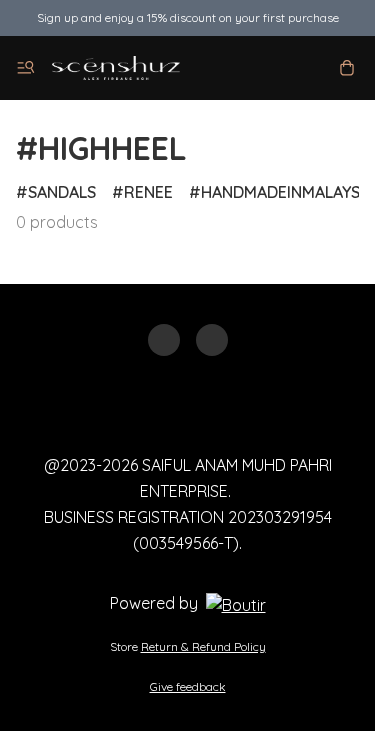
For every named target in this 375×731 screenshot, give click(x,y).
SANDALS (62, 192)
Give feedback (188, 686)
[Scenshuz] (116, 68)
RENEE (148, 192)
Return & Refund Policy (203, 646)
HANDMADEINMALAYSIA (287, 192)
